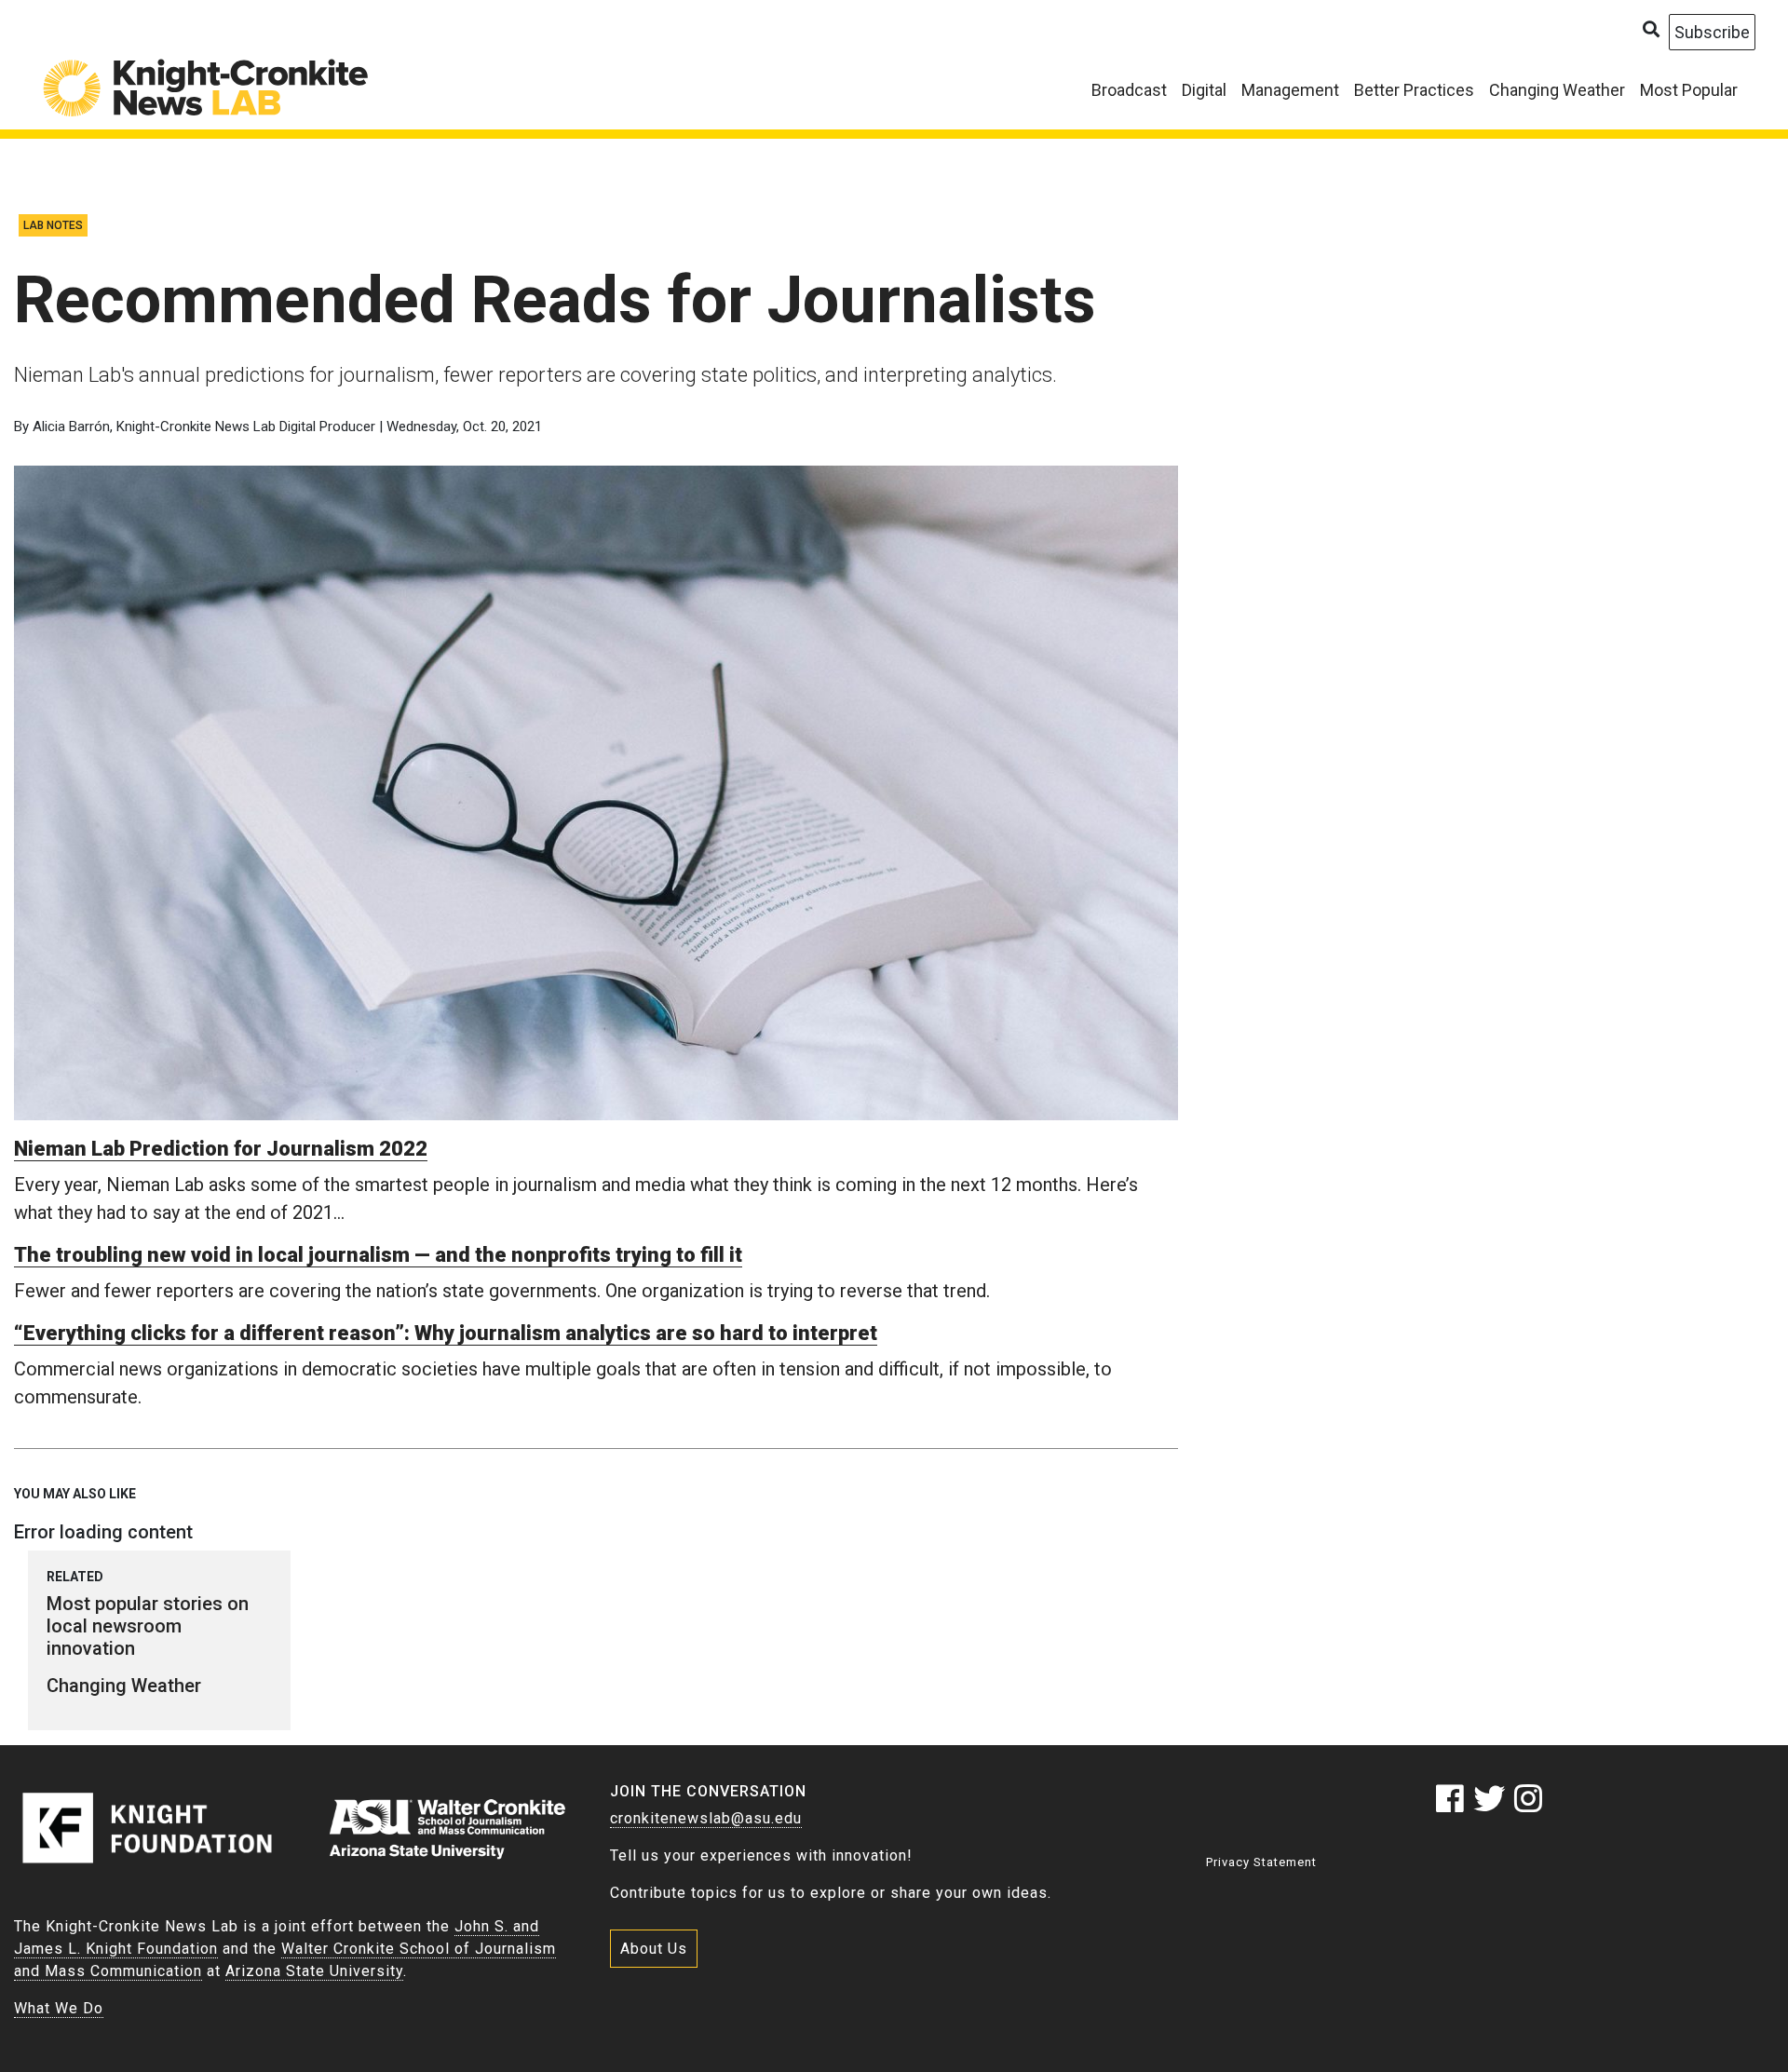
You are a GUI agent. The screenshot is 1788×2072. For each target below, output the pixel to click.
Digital (1204, 90)
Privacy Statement (1261, 1862)
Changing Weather (1557, 90)
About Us (654, 1949)
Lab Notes (53, 225)
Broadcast (1129, 90)
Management (1290, 90)
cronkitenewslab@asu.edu (706, 1818)
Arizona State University (314, 1971)
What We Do (59, 2008)
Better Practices (1414, 90)
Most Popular (1689, 90)
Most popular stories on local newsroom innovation (148, 1626)
